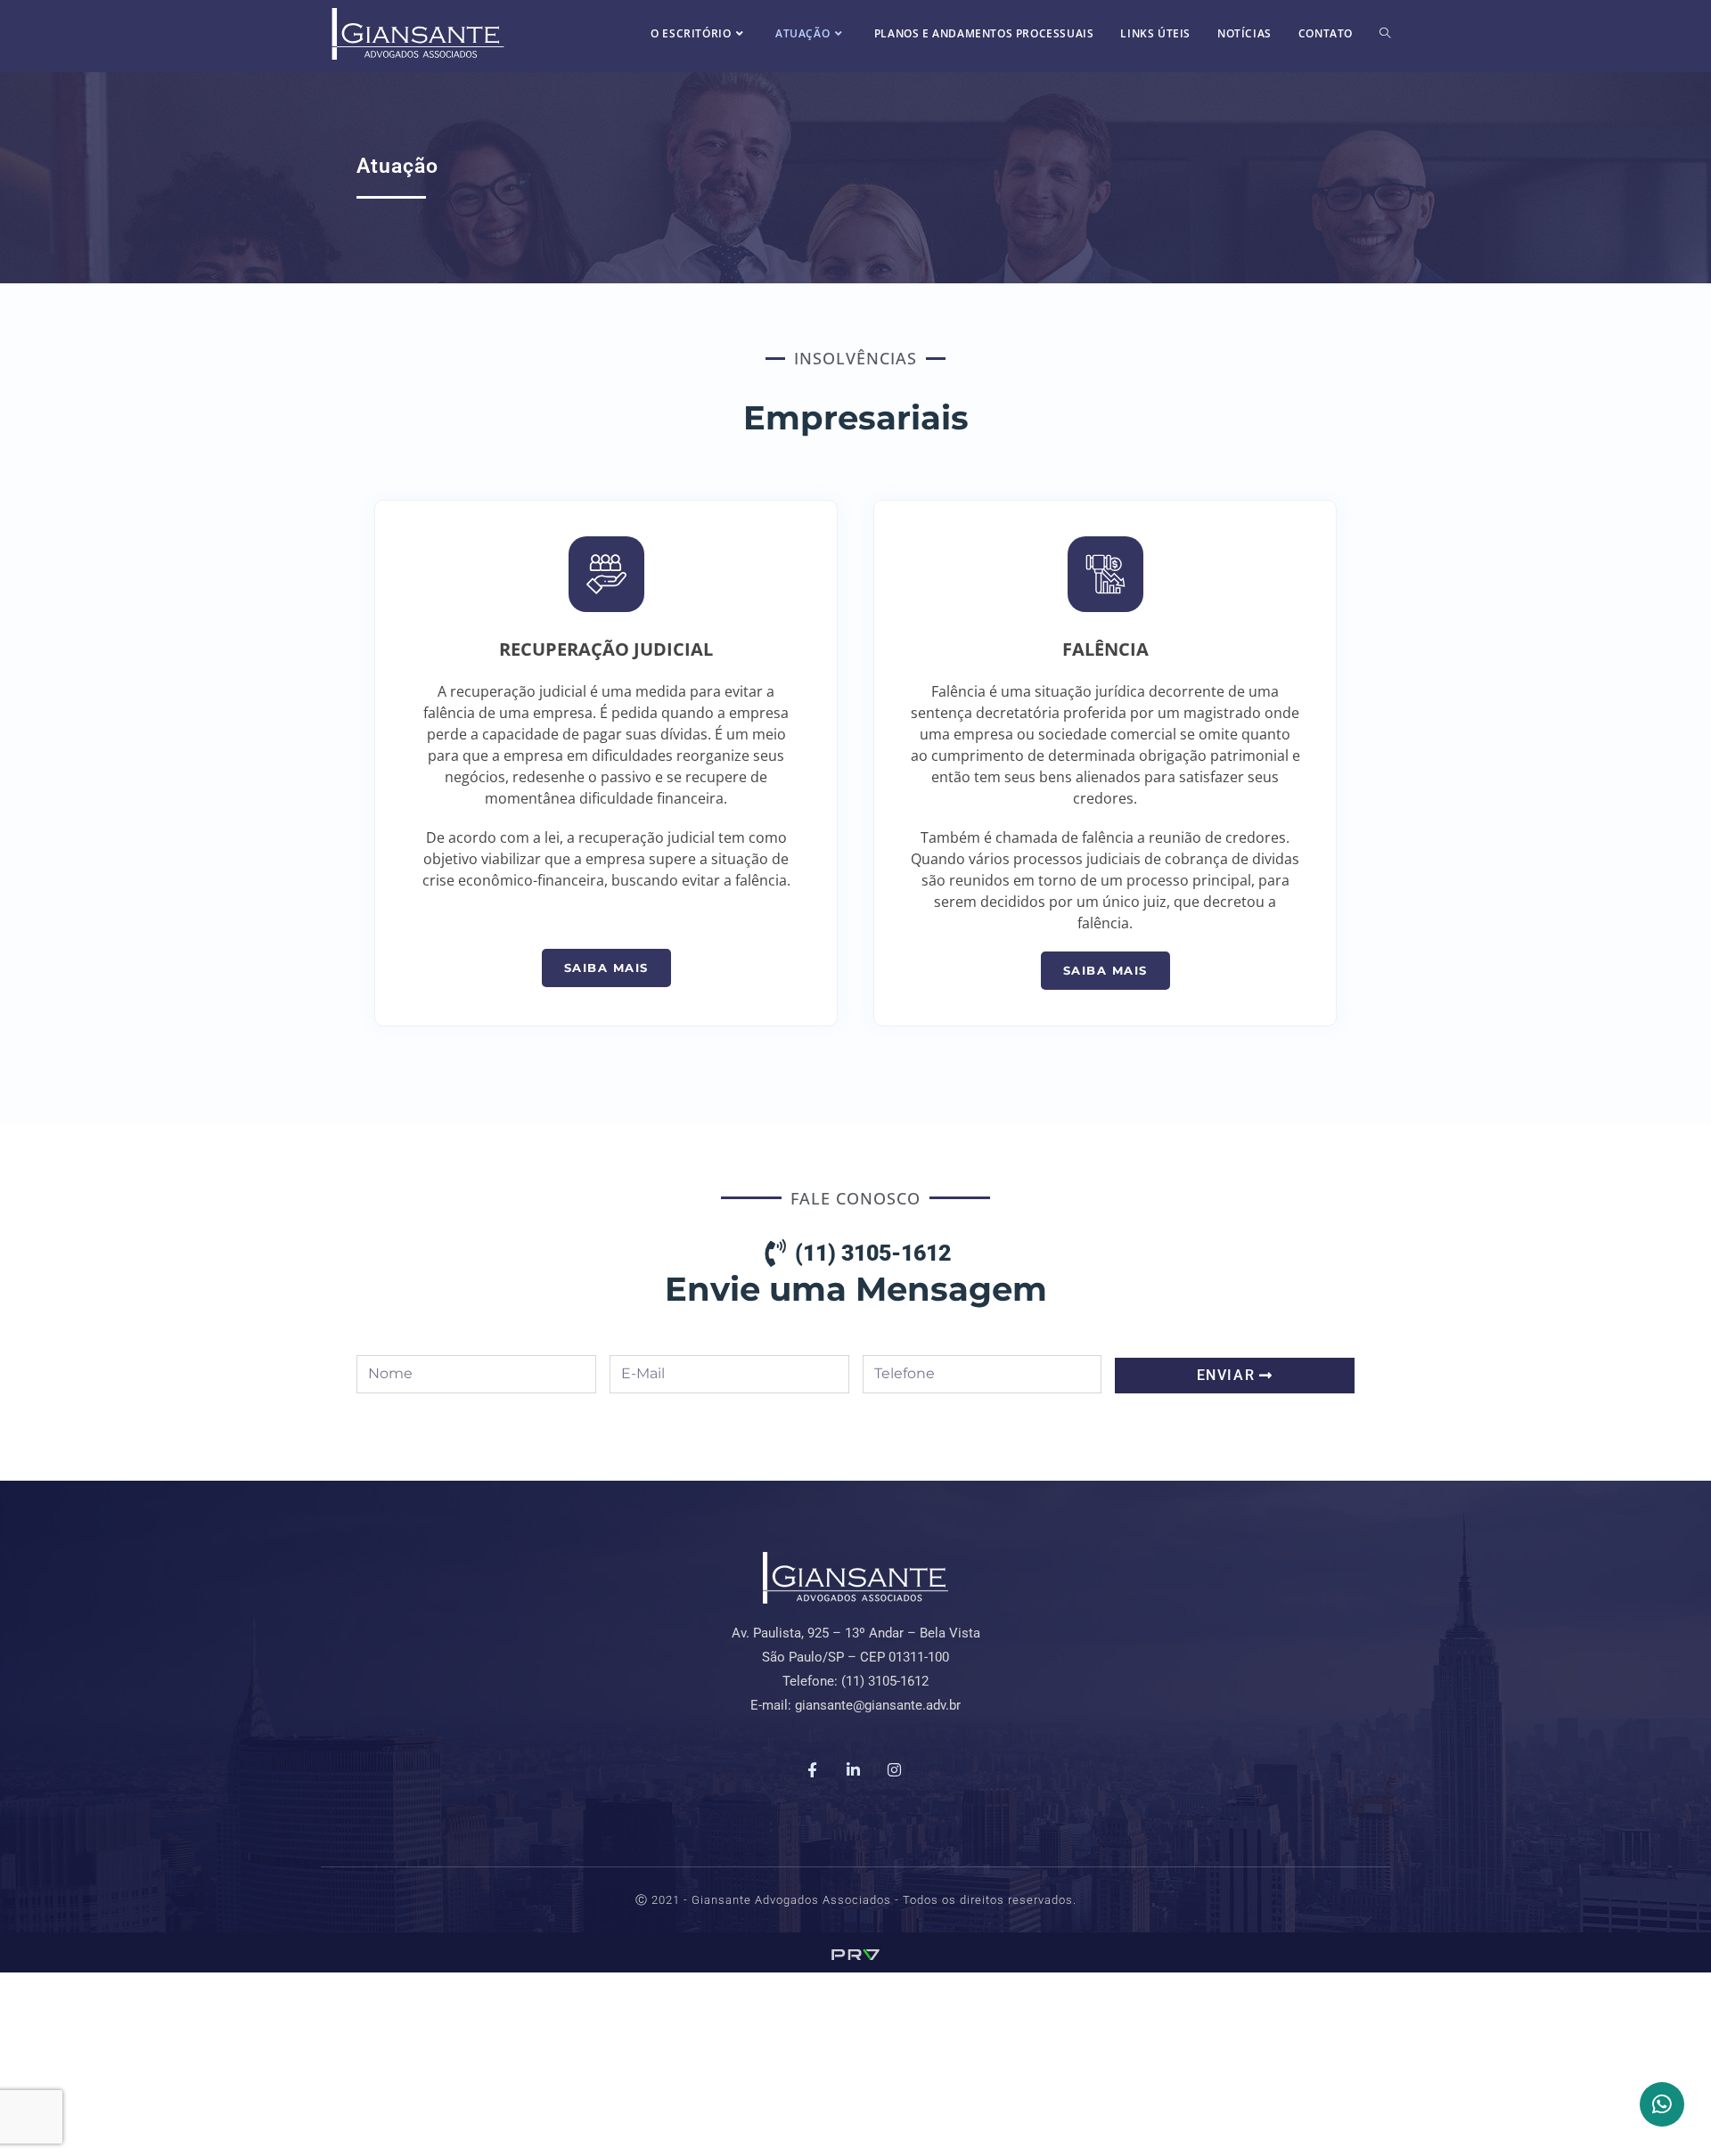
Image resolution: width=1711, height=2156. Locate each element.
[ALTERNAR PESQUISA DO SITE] (1385, 33)
